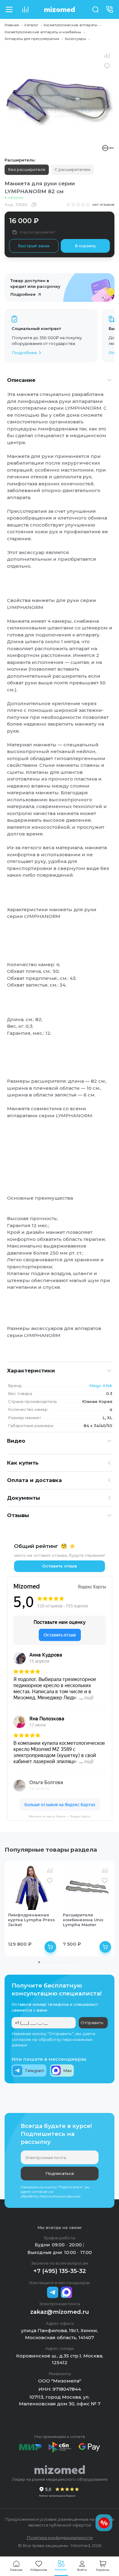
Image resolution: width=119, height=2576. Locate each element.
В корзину (85, 246)
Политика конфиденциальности (60, 2538)
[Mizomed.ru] (60, 9)
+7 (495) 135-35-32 (60, 2271)
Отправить (92, 2023)
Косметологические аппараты (70, 25)
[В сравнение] (107, 56)
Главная (12, 25)
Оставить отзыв (60, 1566)
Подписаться (60, 2173)
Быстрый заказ (34, 246)
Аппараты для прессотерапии (32, 39)
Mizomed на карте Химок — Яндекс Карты (60, 1816)
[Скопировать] (34, 205)
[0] (25, 9)
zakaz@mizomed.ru (60, 2312)
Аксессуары (75, 39)
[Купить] (50, 1947)
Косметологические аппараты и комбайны (43, 32)
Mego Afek (101, 1386)
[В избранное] (107, 66)
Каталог (31, 25)
